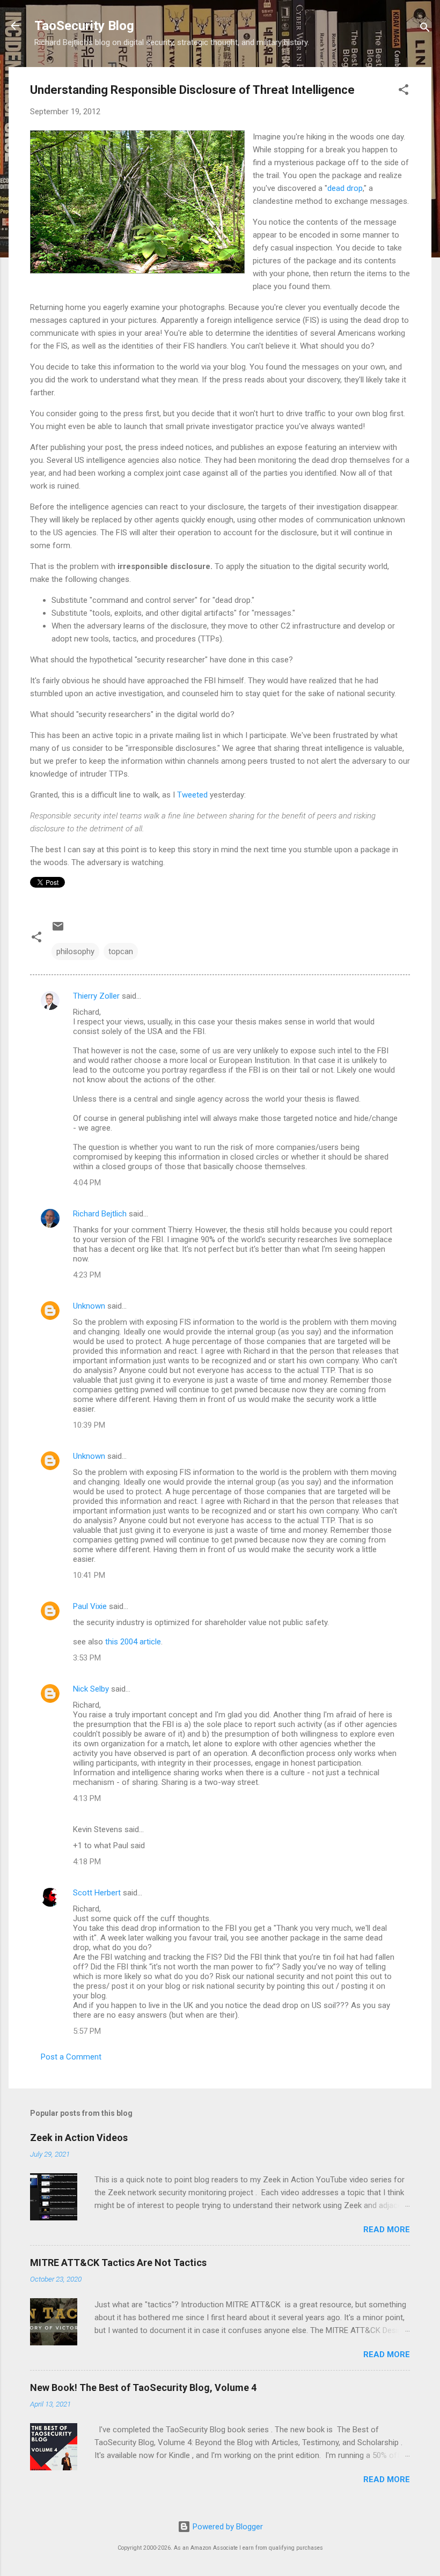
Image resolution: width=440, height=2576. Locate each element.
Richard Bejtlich (100, 1214)
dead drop (345, 188)
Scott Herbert (97, 1893)
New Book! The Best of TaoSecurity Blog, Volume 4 (143, 2387)
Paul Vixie (90, 1606)
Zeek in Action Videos (79, 2138)
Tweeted (192, 795)
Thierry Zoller (96, 996)
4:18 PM (87, 1862)
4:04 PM (87, 1183)
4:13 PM (87, 1798)
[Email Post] (58, 930)
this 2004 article (133, 1642)
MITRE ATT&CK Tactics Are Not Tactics (118, 2263)
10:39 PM (89, 1425)
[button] (404, 91)
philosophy (75, 951)
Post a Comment (71, 2057)
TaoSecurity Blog (84, 26)
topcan (121, 951)
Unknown (89, 1306)
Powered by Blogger (227, 2527)
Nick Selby (91, 1689)
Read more (387, 2230)
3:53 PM (87, 1658)
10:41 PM (89, 1575)
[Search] (425, 29)
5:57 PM (87, 2031)
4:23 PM (87, 1275)
